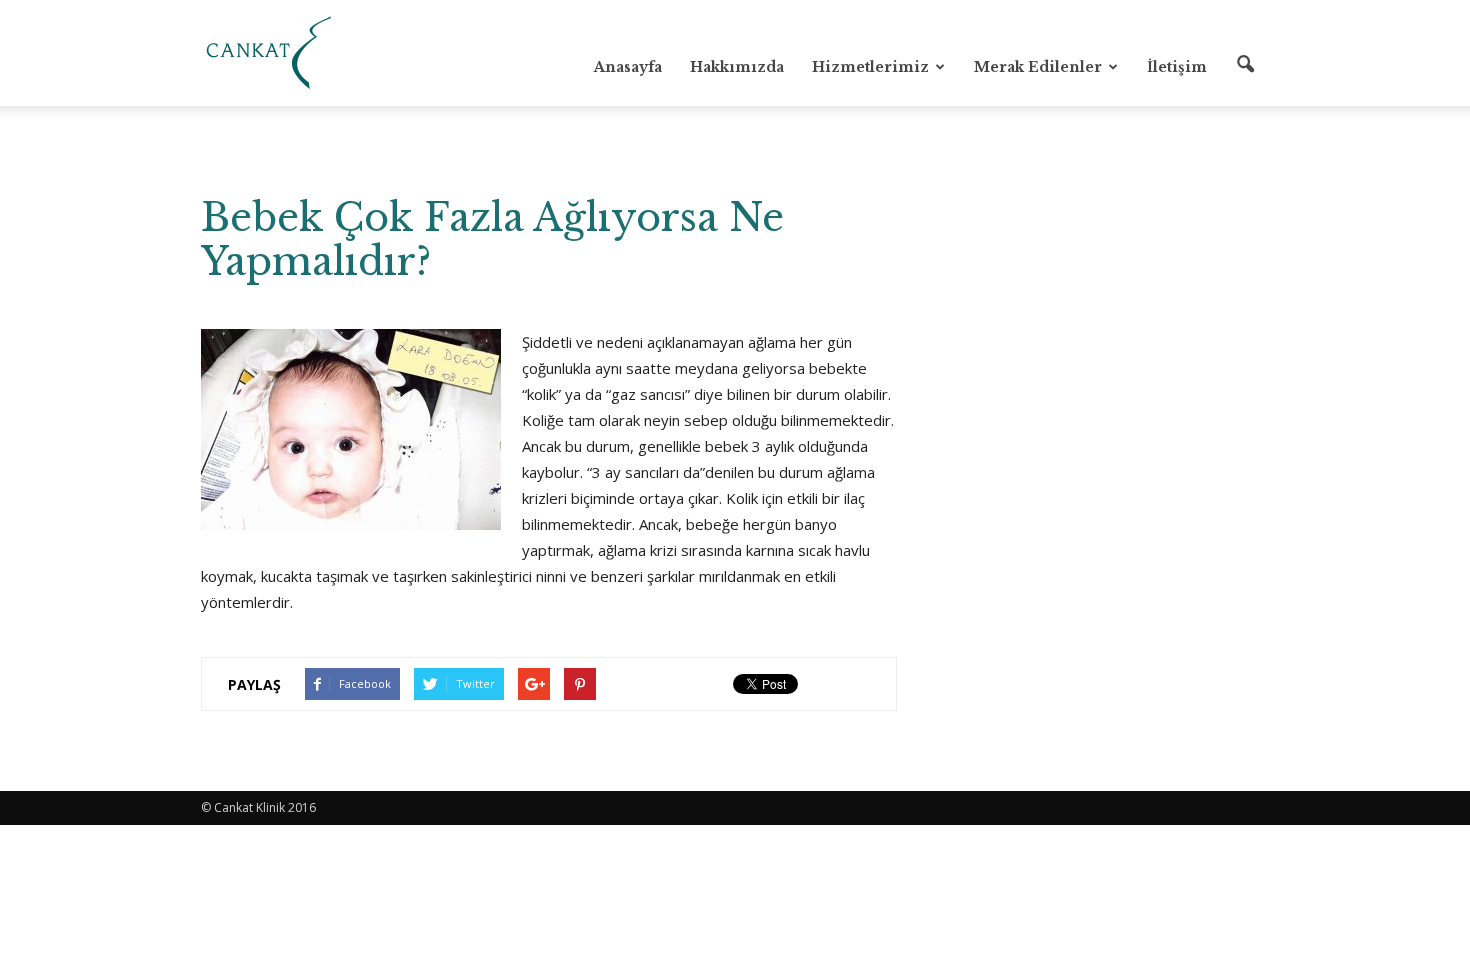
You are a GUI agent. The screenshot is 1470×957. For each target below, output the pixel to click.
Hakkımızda (737, 67)
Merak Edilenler (1038, 67)
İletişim (1177, 67)
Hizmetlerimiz (870, 67)
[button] (1245, 65)
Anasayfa (628, 67)
